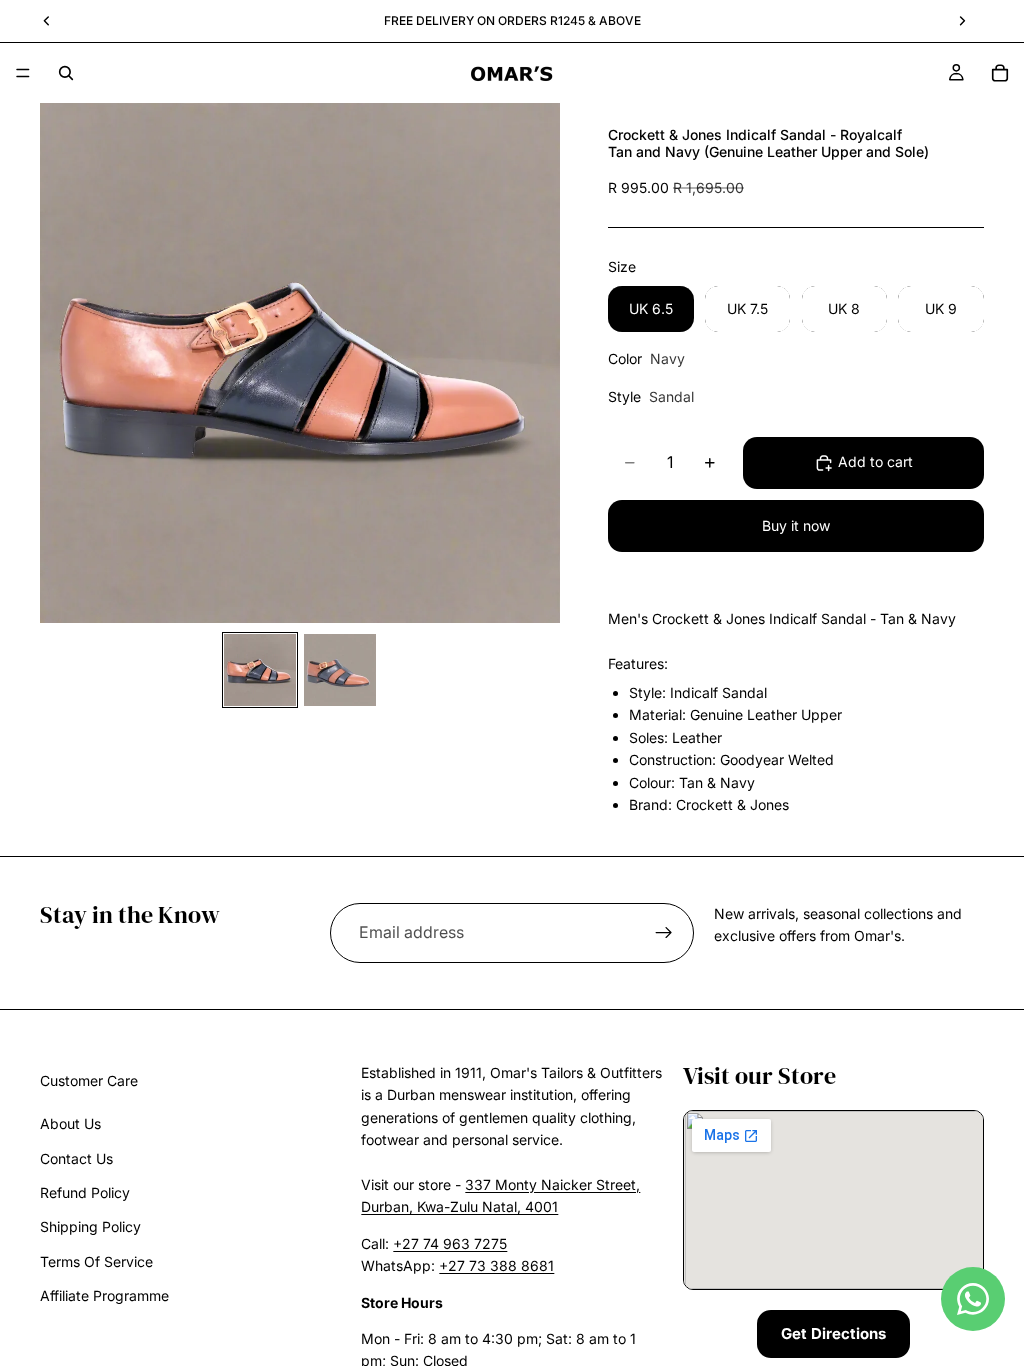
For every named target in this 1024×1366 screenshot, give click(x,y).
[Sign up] (664, 933)
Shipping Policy (90, 1227)
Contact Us (76, 1158)
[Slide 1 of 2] (260, 670)
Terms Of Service (96, 1261)
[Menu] (23, 73)
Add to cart (875, 461)
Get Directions (833, 1333)
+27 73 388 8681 (496, 1265)
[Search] (66, 73)
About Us (70, 1124)
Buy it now (796, 525)
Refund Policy (85, 1192)
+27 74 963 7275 (450, 1243)
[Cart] (1000, 73)
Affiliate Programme (104, 1295)
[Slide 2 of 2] (340, 670)
